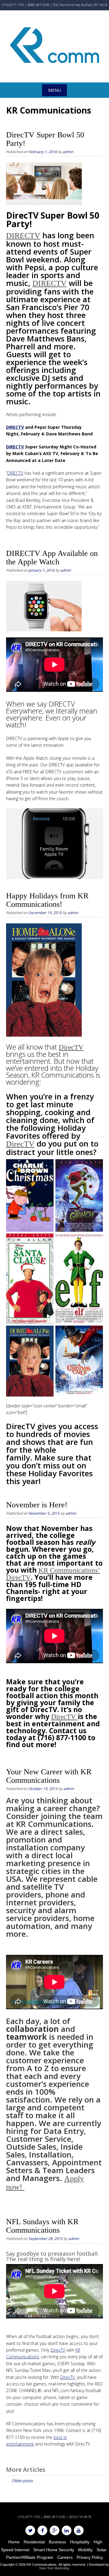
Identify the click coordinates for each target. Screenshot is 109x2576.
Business (57, 2542)
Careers (65, 2557)
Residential (34, 2542)
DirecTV (71, 1047)
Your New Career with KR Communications (49, 1776)
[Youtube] (79, 2530)
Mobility (85, 2550)
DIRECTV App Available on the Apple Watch (52, 558)
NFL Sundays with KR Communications (42, 2226)
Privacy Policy (90, 2557)
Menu (54, 90)
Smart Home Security (54, 2550)
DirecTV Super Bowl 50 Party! (45, 139)
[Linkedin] (67, 2530)
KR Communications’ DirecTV (53, 1574)
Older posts (22, 2481)
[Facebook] (42, 2530)
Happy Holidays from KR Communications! (47, 900)
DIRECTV (23, 236)
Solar (102, 2550)
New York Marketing (54, 2568)
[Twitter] (30, 2530)
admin (68, 152)
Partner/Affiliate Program (30, 2557)
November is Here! (37, 1505)
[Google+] (54, 2530)
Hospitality (80, 2542)
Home (14, 2542)
